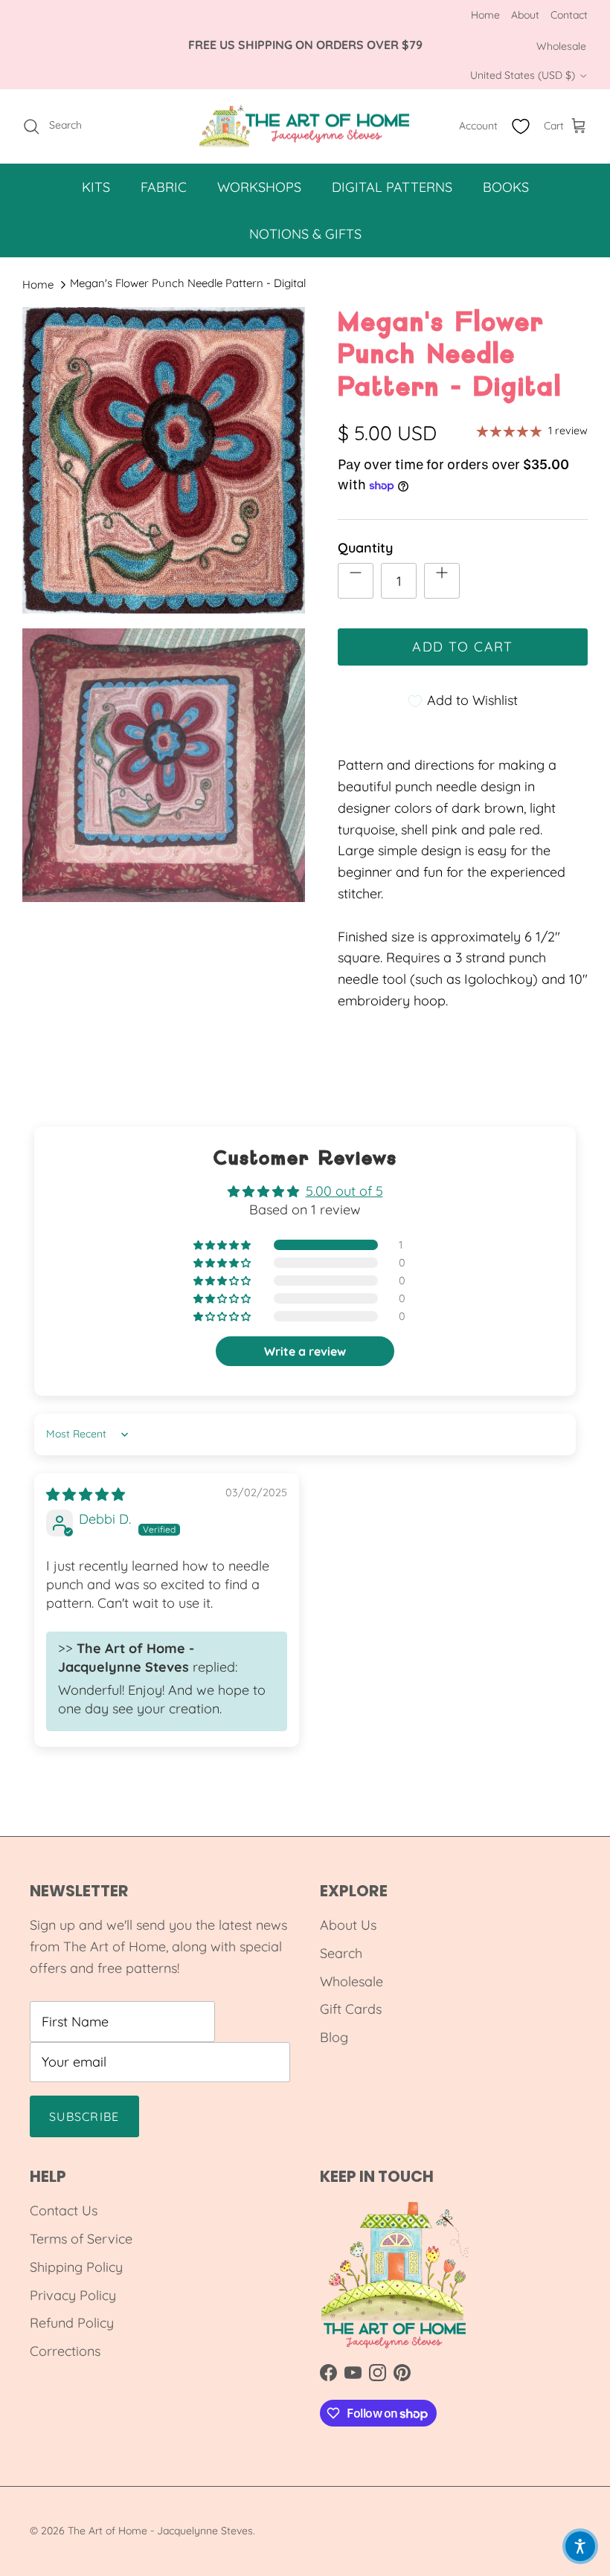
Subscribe (84, 2116)
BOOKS (506, 187)
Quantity (365, 548)
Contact (569, 15)
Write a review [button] (305, 1351)
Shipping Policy (76, 2267)
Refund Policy (72, 2323)
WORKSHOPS (259, 187)
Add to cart (463, 647)
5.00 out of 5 (344, 1191)
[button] (223, 1245)
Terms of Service (81, 2239)
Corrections (65, 2351)
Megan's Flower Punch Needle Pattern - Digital (188, 283)
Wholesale (561, 46)
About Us (348, 1925)
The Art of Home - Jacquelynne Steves (160, 2531)
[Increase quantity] (442, 581)
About (525, 15)
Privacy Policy (73, 2295)
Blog (334, 2037)
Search (341, 1953)
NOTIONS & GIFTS (305, 234)
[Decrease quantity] (356, 581)
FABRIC (164, 187)
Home (485, 15)
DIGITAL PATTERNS (392, 187)
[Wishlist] (521, 126)
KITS (96, 187)
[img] (86, 1494)
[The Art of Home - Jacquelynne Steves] (305, 126)
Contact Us (64, 2210)
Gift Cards (351, 2009)
